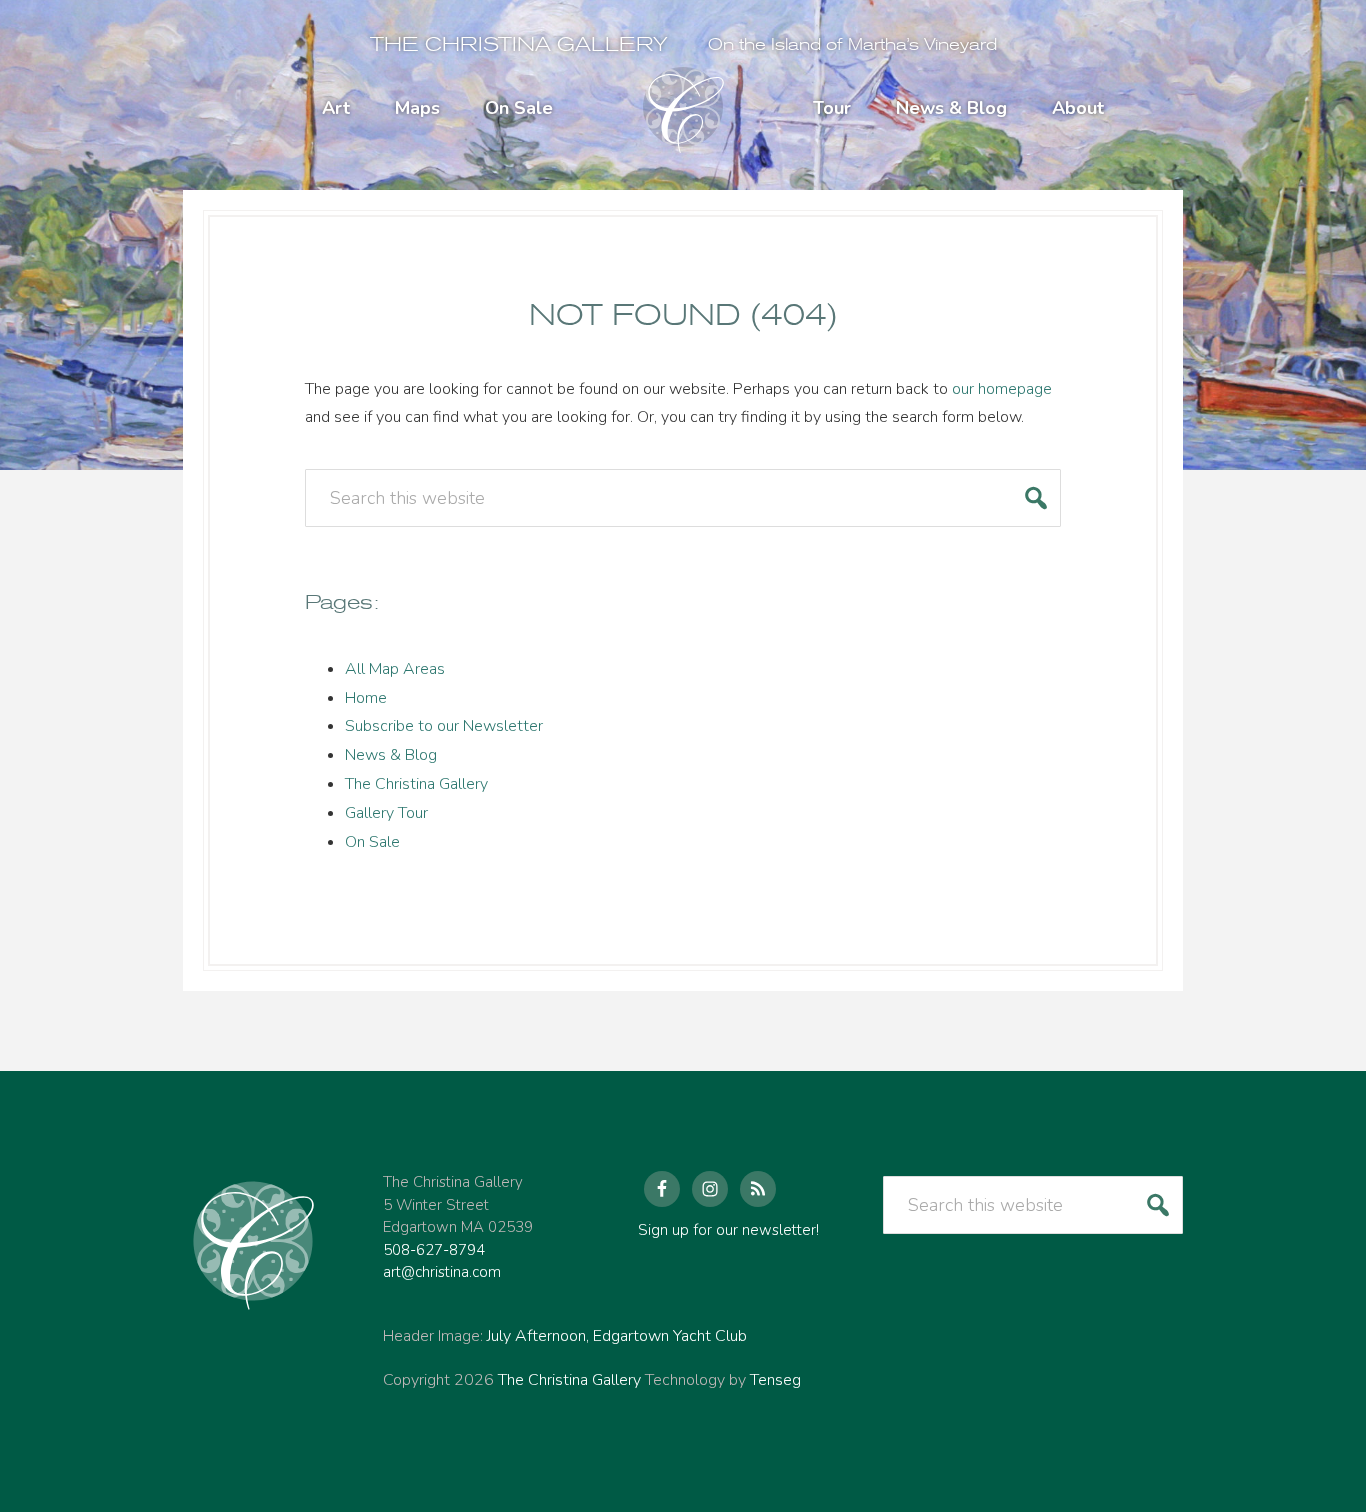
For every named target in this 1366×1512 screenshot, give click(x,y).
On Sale (372, 842)
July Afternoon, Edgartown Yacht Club (617, 1336)
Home (366, 698)
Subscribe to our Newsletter (444, 726)
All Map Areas (395, 669)
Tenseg (775, 1380)
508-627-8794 (434, 1250)
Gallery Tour (386, 813)
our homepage (1002, 389)
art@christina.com (442, 1272)
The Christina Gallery (519, 44)
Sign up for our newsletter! (728, 1230)
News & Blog (391, 755)
